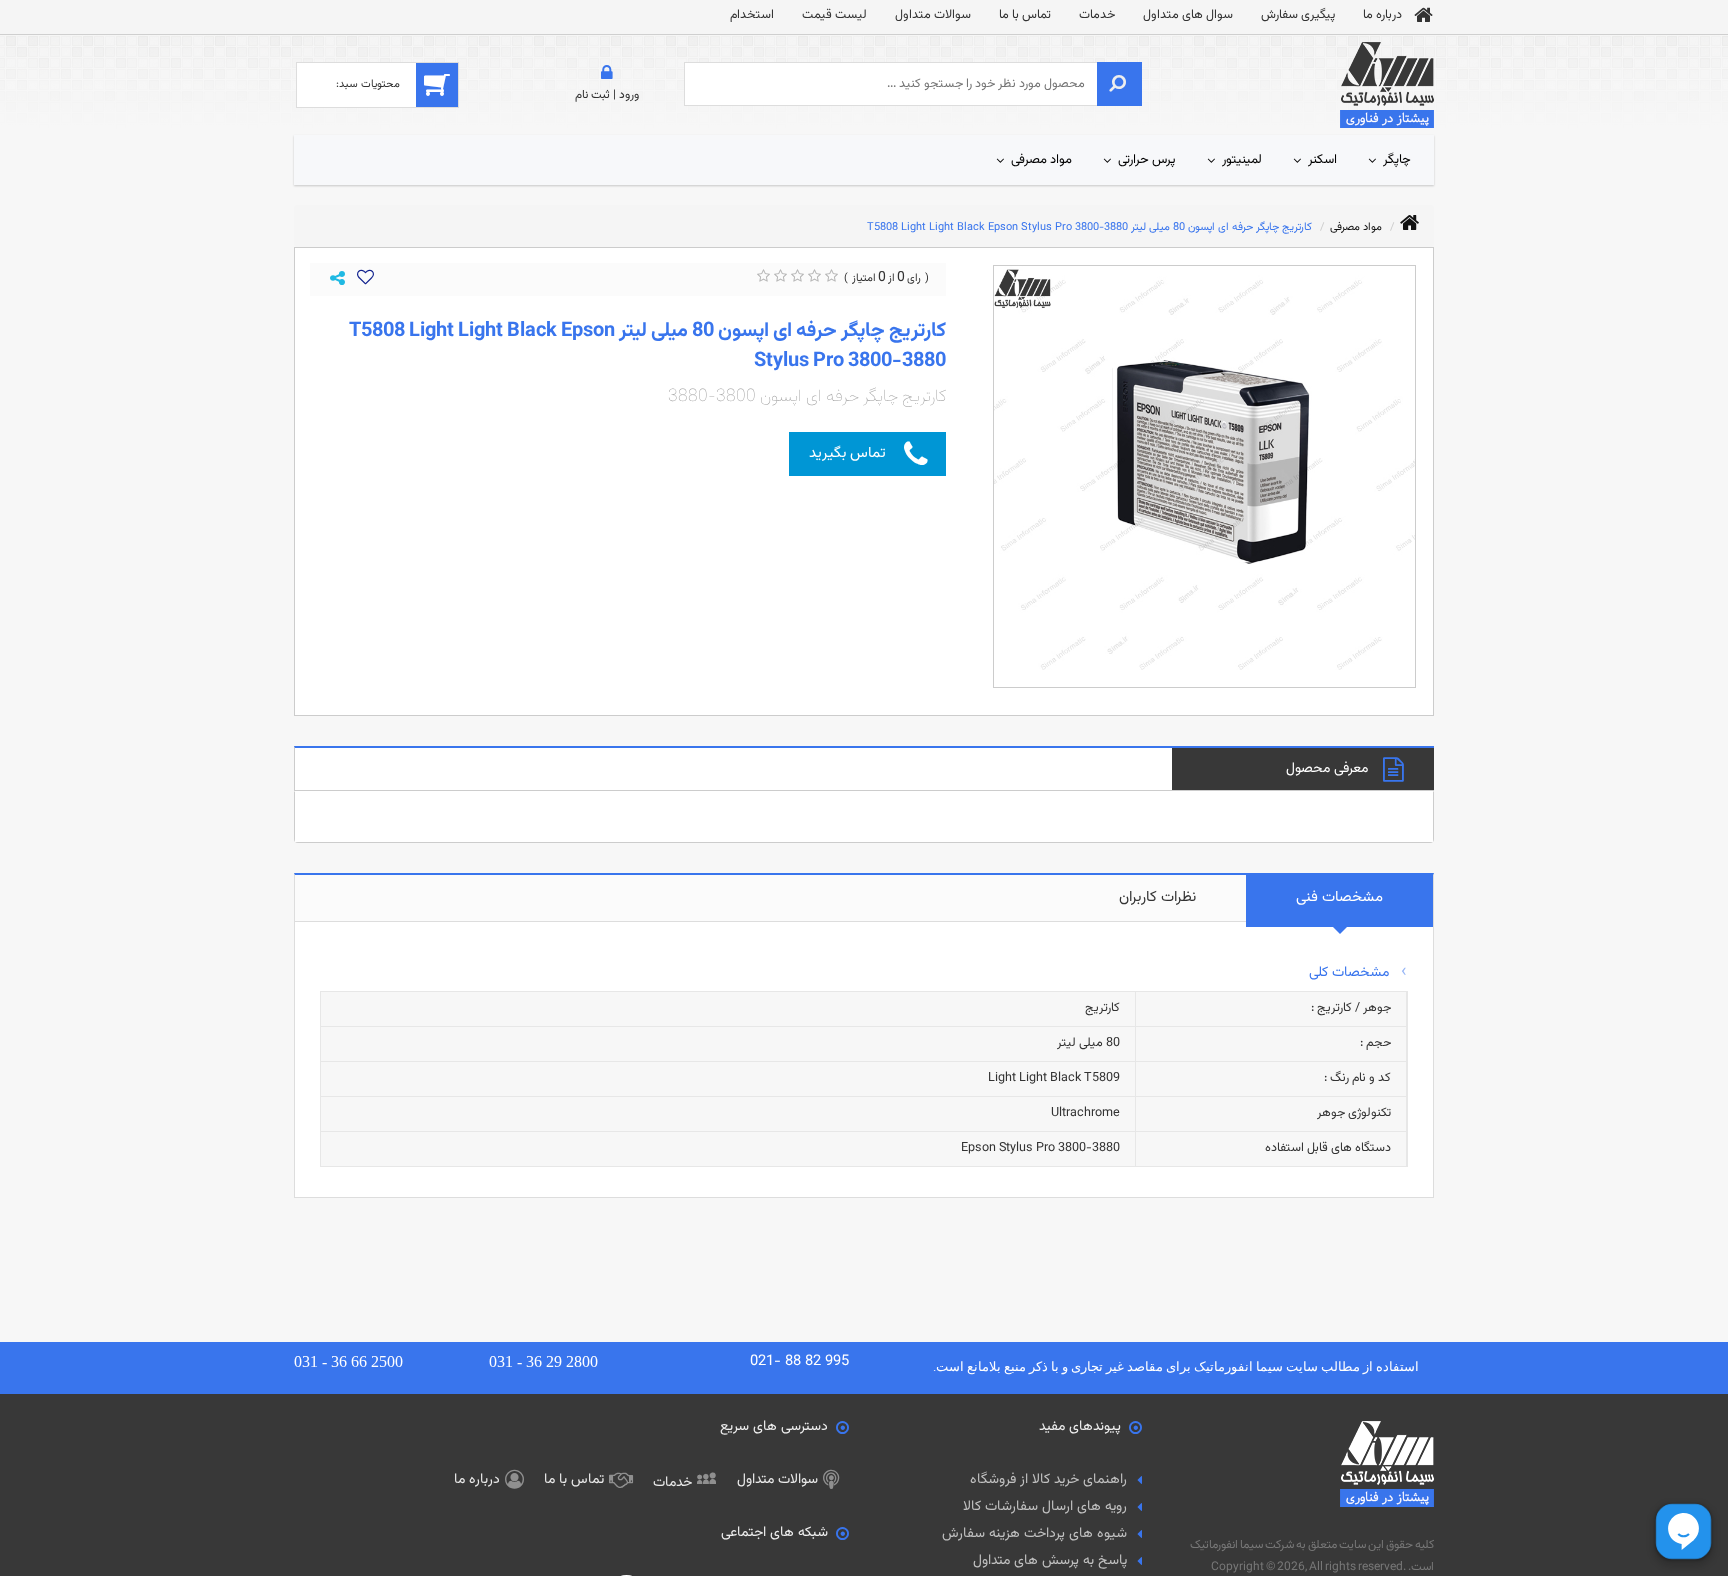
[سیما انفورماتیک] (1387, 86)
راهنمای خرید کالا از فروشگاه (1048, 1480)
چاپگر (1397, 160)
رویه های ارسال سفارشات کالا (1045, 1507)
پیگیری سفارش (1298, 15)
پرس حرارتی (1147, 160)
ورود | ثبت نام (607, 95)
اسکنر (1322, 160)
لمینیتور (1242, 160)
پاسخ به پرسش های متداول (1050, 1561)
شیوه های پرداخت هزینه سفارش (1034, 1534)
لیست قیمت (834, 15)
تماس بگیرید (847, 453)
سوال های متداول (1188, 15)
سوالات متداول (933, 15)
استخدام (752, 15)
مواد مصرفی (1041, 160)
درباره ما (1382, 15)
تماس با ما (1025, 15)
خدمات (1097, 15)
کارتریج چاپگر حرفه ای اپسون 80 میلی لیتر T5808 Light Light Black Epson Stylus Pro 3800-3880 (1089, 227)
